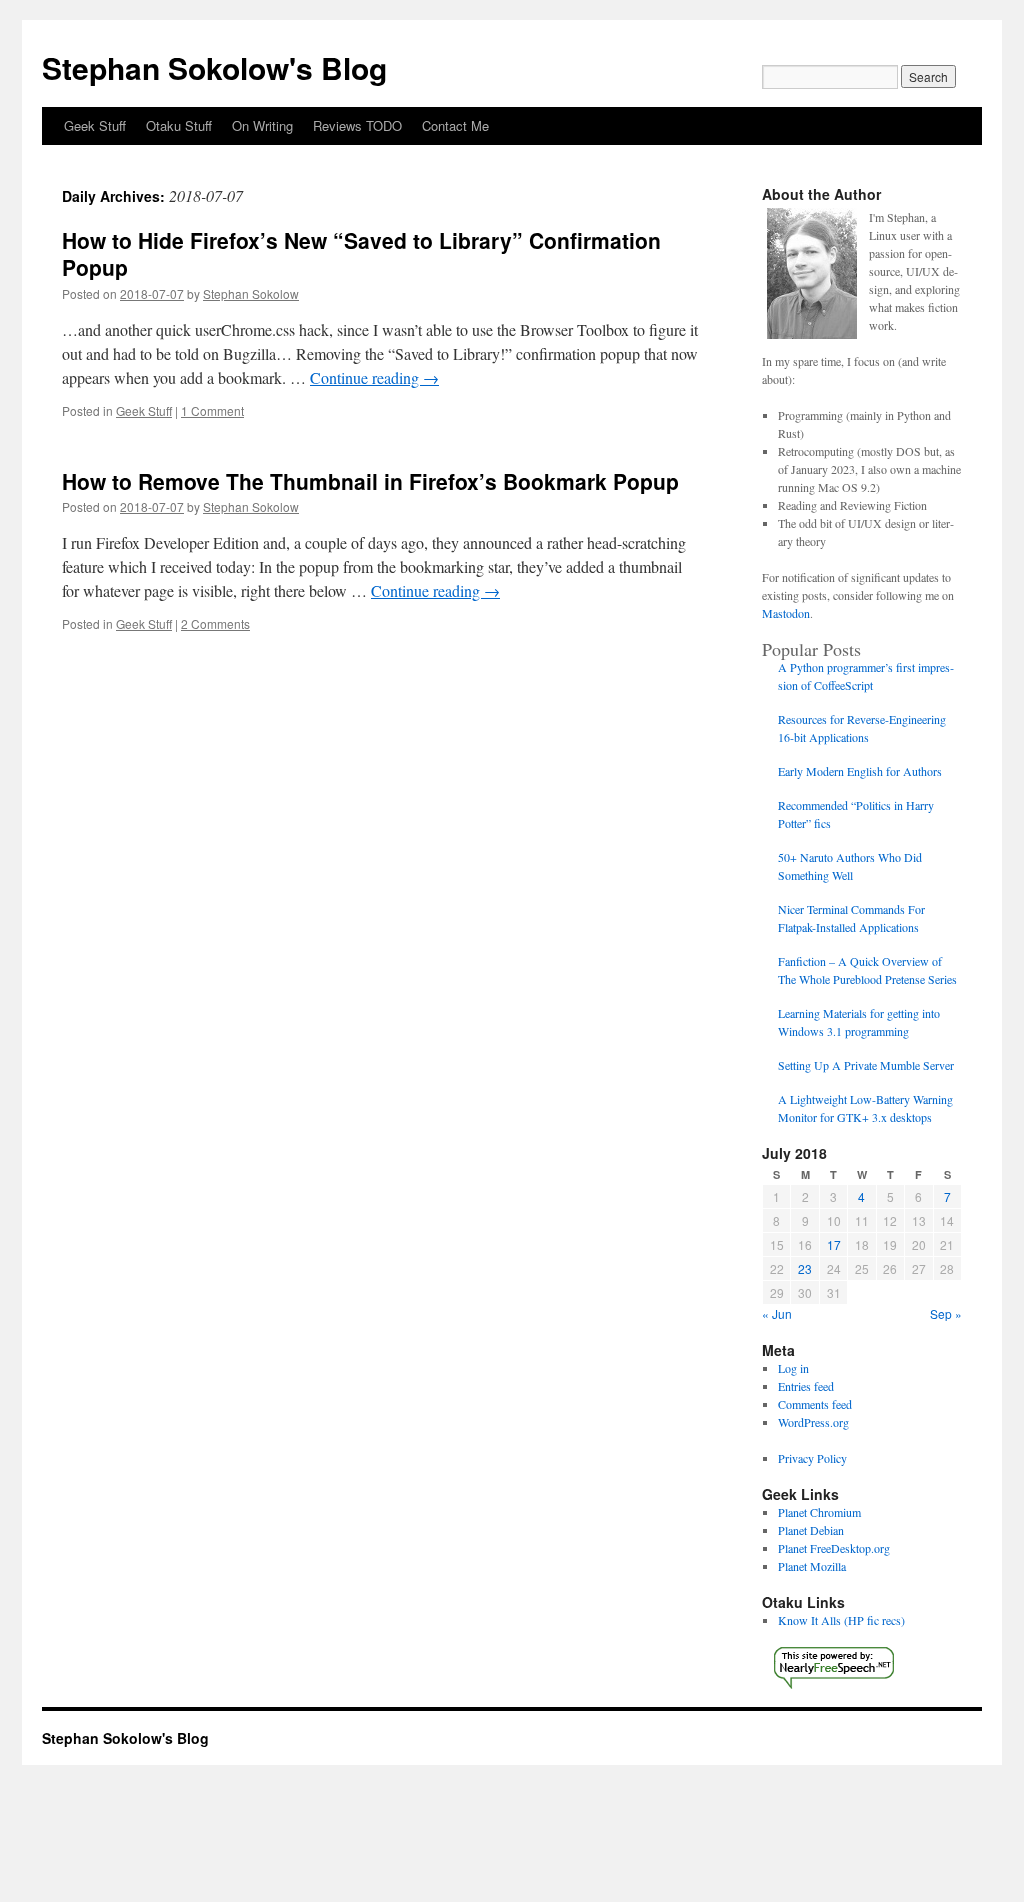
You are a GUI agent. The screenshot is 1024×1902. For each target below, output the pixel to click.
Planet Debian (811, 1530)
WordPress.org (813, 1422)
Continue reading (374, 377)
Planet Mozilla (812, 1566)
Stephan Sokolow (251, 293)
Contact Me (455, 125)
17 (834, 1244)
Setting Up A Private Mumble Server (866, 1065)
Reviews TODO (357, 125)
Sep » (946, 1313)
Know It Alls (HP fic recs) (841, 1620)
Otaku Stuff (179, 125)
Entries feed (806, 1386)
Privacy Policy (812, 1458)
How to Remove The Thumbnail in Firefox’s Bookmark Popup (370, 481)
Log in (793, 1368)
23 (805, 1268)
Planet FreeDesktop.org (834, 1548)
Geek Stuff (95, 125)
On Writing (262, 125)
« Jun (777, 1313)
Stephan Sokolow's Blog (214, 67)
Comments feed (815, 1404)
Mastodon (786, 613)
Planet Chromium (819, 1512)
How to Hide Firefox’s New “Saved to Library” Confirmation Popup (361, 253)
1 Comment (212, 410)
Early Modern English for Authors (860, 771)
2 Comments (215, 623)
